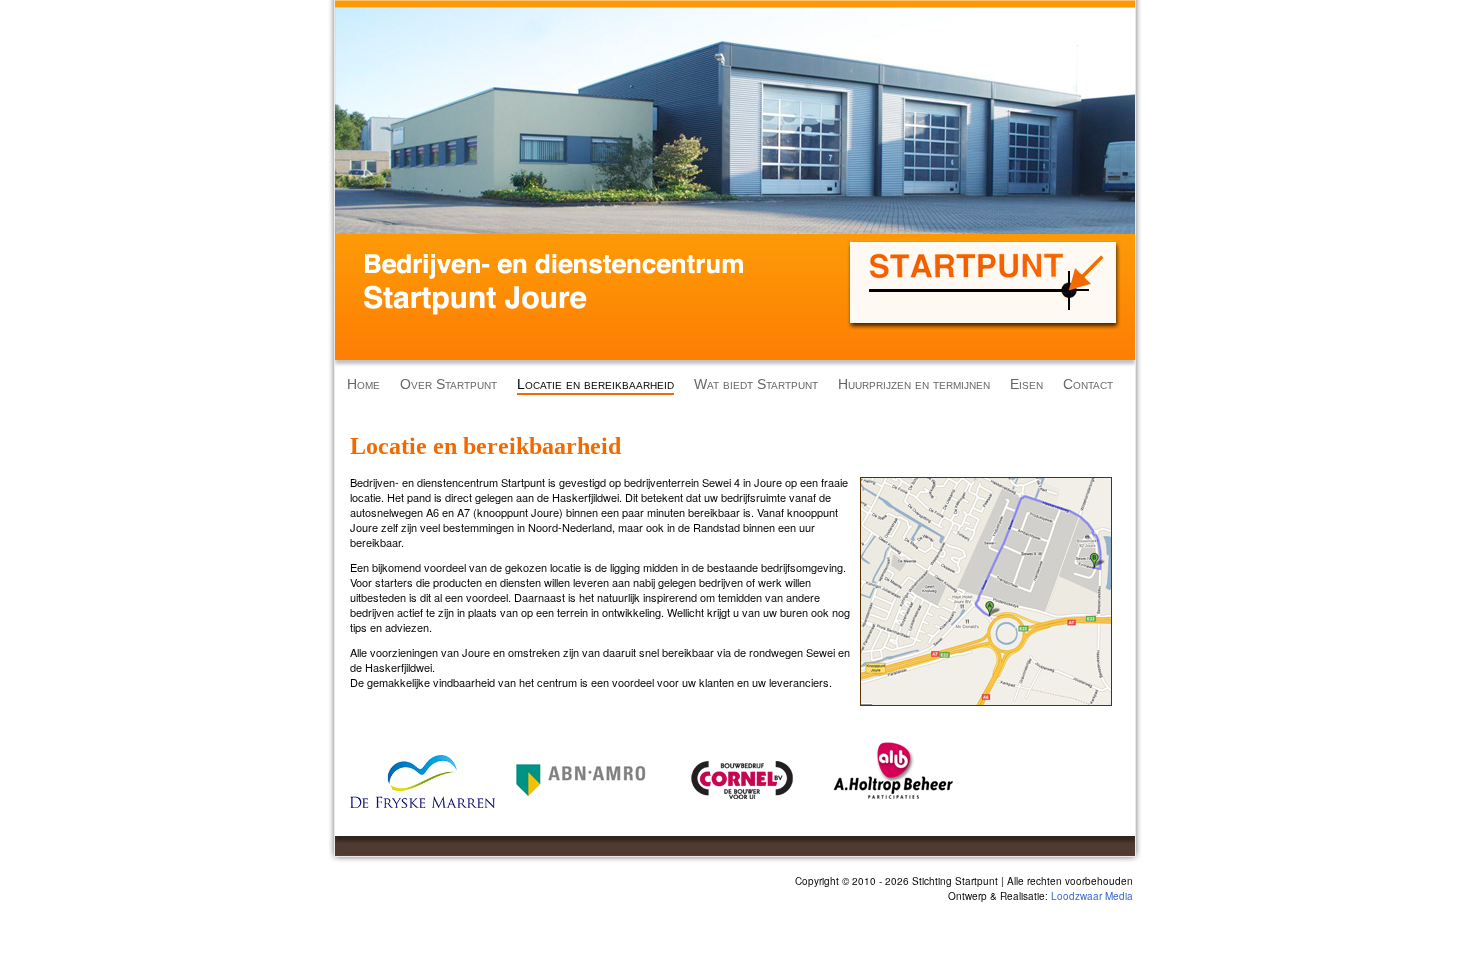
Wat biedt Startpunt (756, 384)
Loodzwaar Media (1092, 896)
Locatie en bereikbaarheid (595, 384)
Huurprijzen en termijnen (914, 384)
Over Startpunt (448, 384)
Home (363, 384)
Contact (1088, 384)
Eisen (1026, 384)
